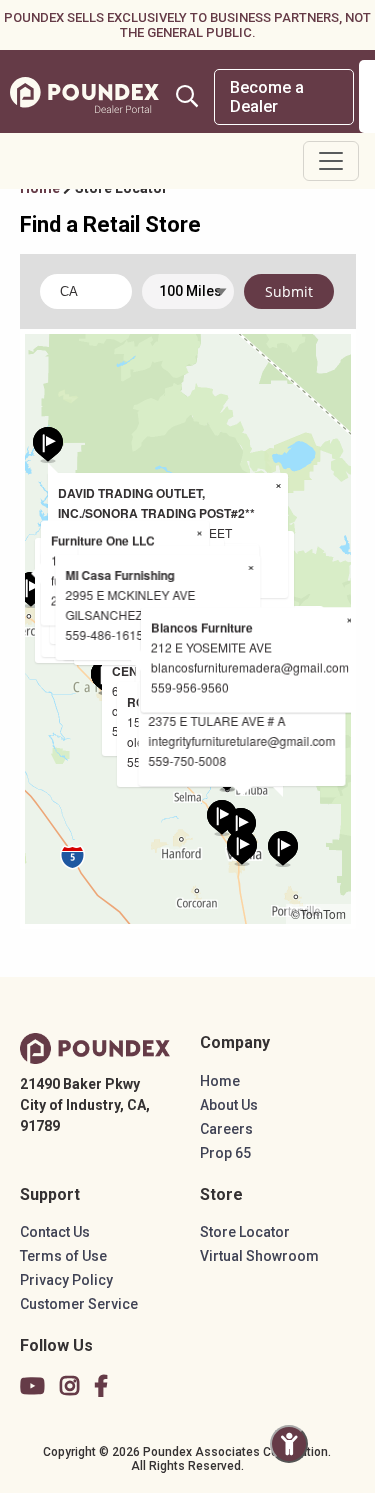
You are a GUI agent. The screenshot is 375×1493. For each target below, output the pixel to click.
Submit (289, 291)
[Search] (187, 96)
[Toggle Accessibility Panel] (289, 1444)
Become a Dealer (267, 97)
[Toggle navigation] (331, 161)
